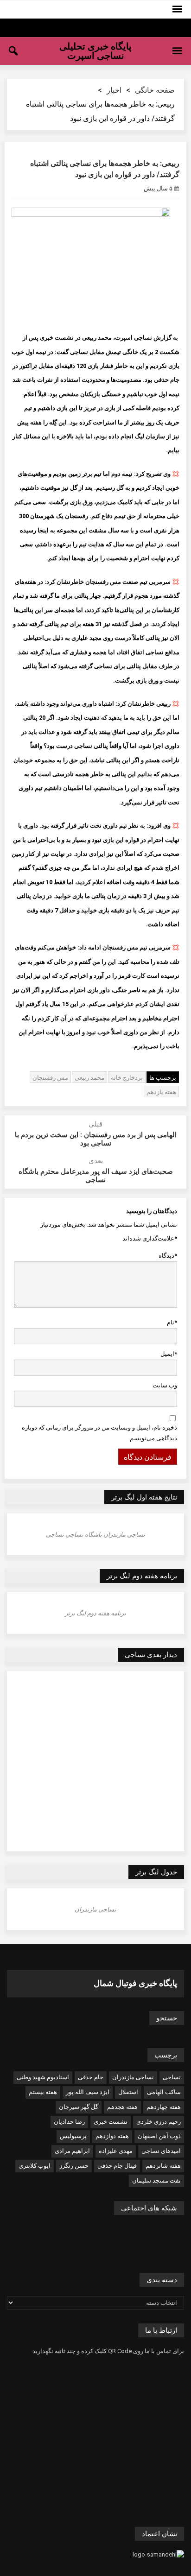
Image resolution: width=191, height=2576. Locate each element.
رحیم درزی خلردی (159, 2122)
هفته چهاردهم (164, 2107)
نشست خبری (111, 2122)
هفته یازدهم (161, 1092)
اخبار (114, 90)
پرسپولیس (73, 2136)
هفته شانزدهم (163, 2166)
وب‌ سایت (165, 1385)
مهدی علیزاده (116, 2151)
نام (172, 1322)
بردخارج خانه (127, 1078)
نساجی (172, 2077)
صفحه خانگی (155, 90)
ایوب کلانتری (35, 2166)
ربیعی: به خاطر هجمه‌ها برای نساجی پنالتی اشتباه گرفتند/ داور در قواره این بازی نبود (105, 169)
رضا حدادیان (69, 2122)
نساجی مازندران (133, 2077)
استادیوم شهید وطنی (43, 2077)
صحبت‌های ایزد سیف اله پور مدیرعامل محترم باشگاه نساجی (96, 1176)
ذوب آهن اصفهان (159, 2136)
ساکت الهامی (164, 2092)
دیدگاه (168, 1256)
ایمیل (169, 1354)
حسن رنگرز (74, 2166)
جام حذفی (91, 2077)
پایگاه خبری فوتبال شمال (135, 1983)
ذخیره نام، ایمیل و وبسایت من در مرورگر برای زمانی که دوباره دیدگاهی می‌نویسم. (99, 1433)
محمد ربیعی (89, 1078)
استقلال (128, 2092)
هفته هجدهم (122, 2107)
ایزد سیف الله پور (88, 2092)
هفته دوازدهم (112, 2136)
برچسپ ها (163, 1078)
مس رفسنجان (50, 1078)
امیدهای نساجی (161, 2151)
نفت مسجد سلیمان (156, 2180)
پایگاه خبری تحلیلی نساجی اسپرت (95, 51)
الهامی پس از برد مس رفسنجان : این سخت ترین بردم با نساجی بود (96, 1139)
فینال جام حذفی (117, 2166)
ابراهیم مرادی (72, 2151)
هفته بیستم (43, 2092)
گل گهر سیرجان (79, 2107)
